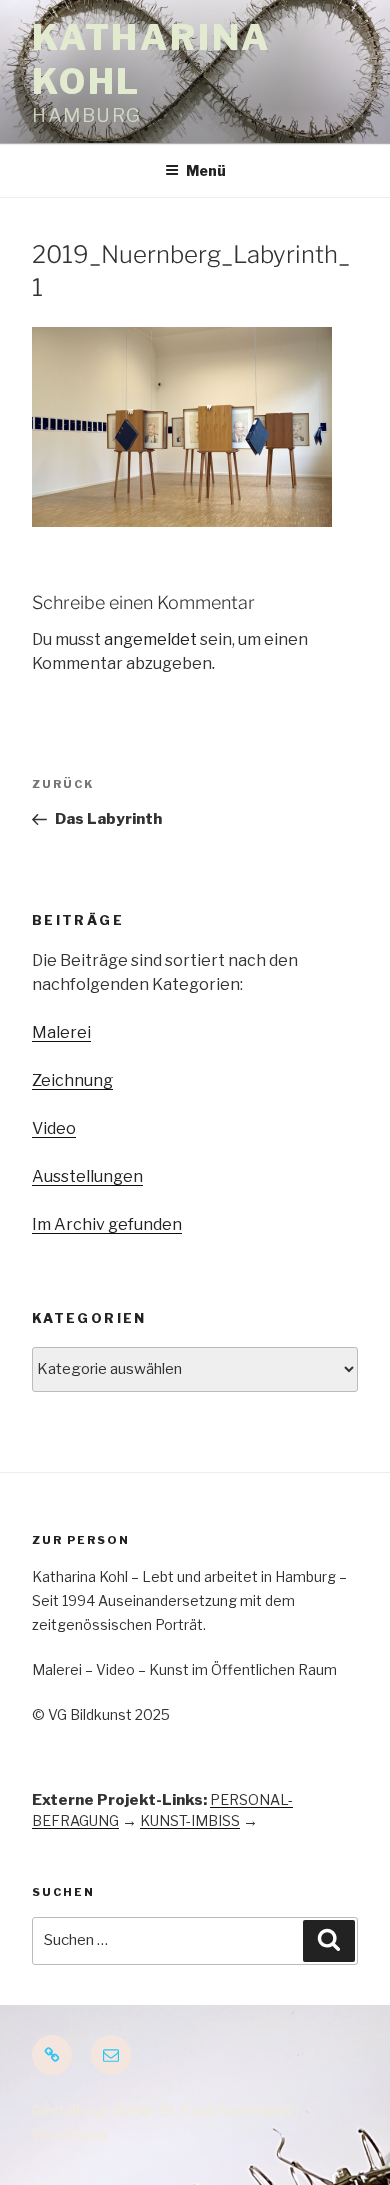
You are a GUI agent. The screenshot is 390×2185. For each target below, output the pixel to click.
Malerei (61, 1032)
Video (54, 1128)
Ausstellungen (87, 1176)
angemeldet (150, 639)
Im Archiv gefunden (107, 1224)
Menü (206, 170)
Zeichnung (72, 1080)
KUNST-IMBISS (190, 1820)
